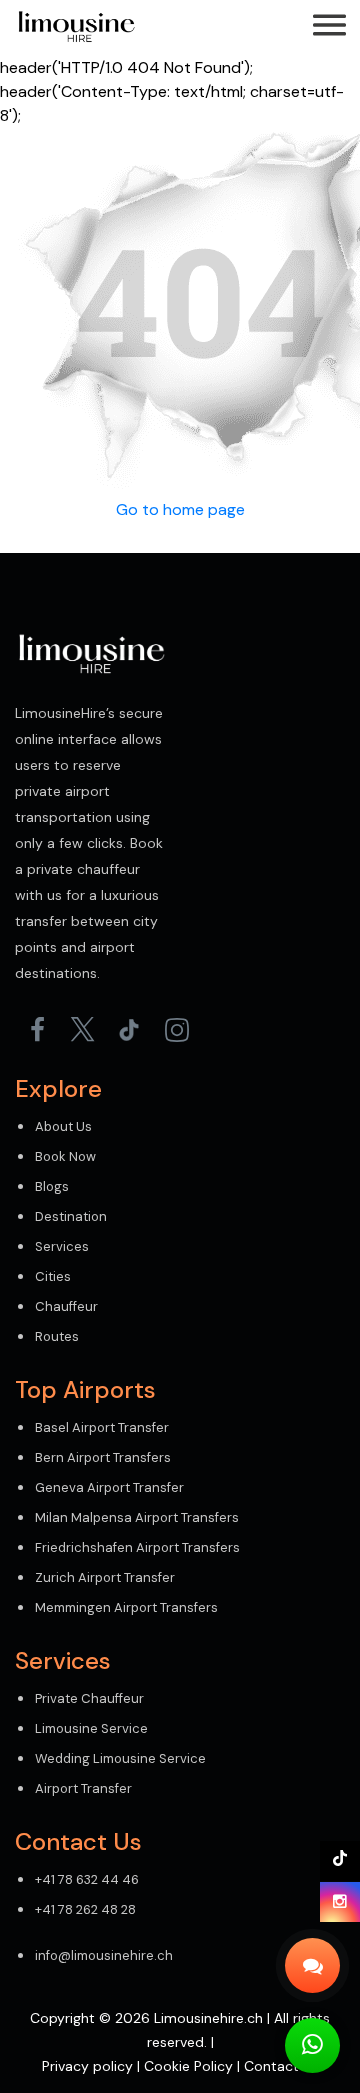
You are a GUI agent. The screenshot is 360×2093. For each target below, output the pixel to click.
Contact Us (281, 2066)
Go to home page (180, 509)
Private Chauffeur (89, 1698)
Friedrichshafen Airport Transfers (137, 1547)
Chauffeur (66, 1306)
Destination (71, 1216)
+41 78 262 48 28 (85, 1909)
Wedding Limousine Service (120, 1758)
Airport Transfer (83, 1788)
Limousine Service (91, 1728)
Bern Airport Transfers (103, 1457)
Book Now (65, 1156)
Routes (57, 1336)
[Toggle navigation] (329, 27)
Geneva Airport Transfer (109, 1487)
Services (62, 1246)
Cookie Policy (188, 2066)
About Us (63, 1126)
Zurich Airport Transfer (105, 1577)
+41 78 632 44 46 (87, 1879)
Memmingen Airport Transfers (126, 1607)
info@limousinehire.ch (104, 1955)
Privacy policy (87, 2066)
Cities (53, 1276)
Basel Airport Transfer (102, 1427)
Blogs (52, 1186)
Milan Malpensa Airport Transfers (137, 1517)
